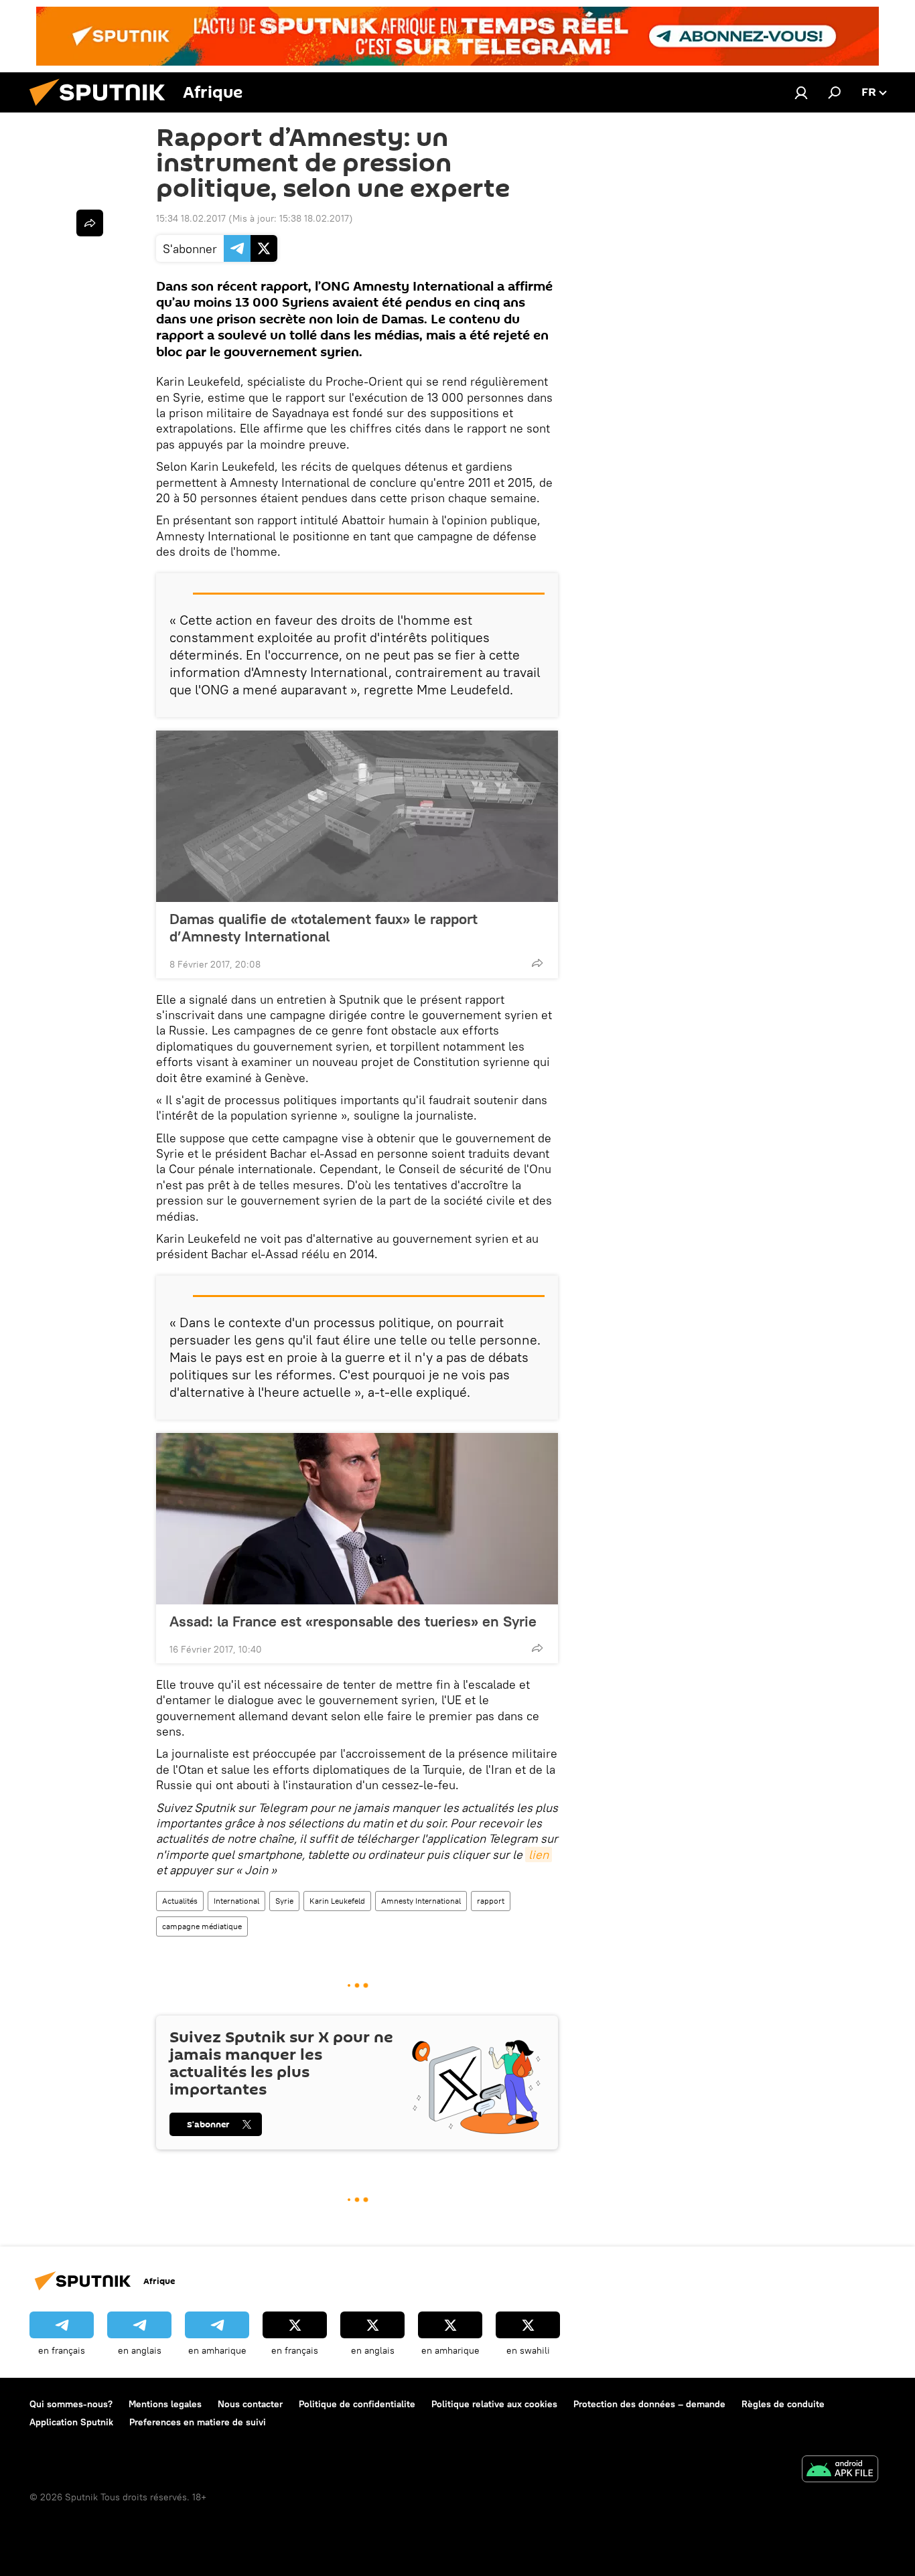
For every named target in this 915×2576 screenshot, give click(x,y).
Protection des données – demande (649, 2404)
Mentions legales (165, 2404)
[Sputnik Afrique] (102, 109)
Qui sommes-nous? (71, 2404)
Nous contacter (250, 2404)
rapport (491, 1901)
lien (539, 1854)
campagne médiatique (202, 1926)
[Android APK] (840, 2471)
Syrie (284, 1901)
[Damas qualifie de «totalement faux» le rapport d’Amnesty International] (357, 816)
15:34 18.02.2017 (191, 218)
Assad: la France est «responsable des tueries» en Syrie (353, 1621)
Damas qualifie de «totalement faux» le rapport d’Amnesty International (324, 927)
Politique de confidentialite (357, 2404)
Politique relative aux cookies (494, 2404)
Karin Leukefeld (337, 1901)
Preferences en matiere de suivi (198, 2422)
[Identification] (801, 92)
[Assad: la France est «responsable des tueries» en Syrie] (357, 1519)
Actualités (180, 1901)
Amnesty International (421, 1901)
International (236, 1901)
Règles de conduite (783, 2404)
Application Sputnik (71, 2422)
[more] (537, 963)
